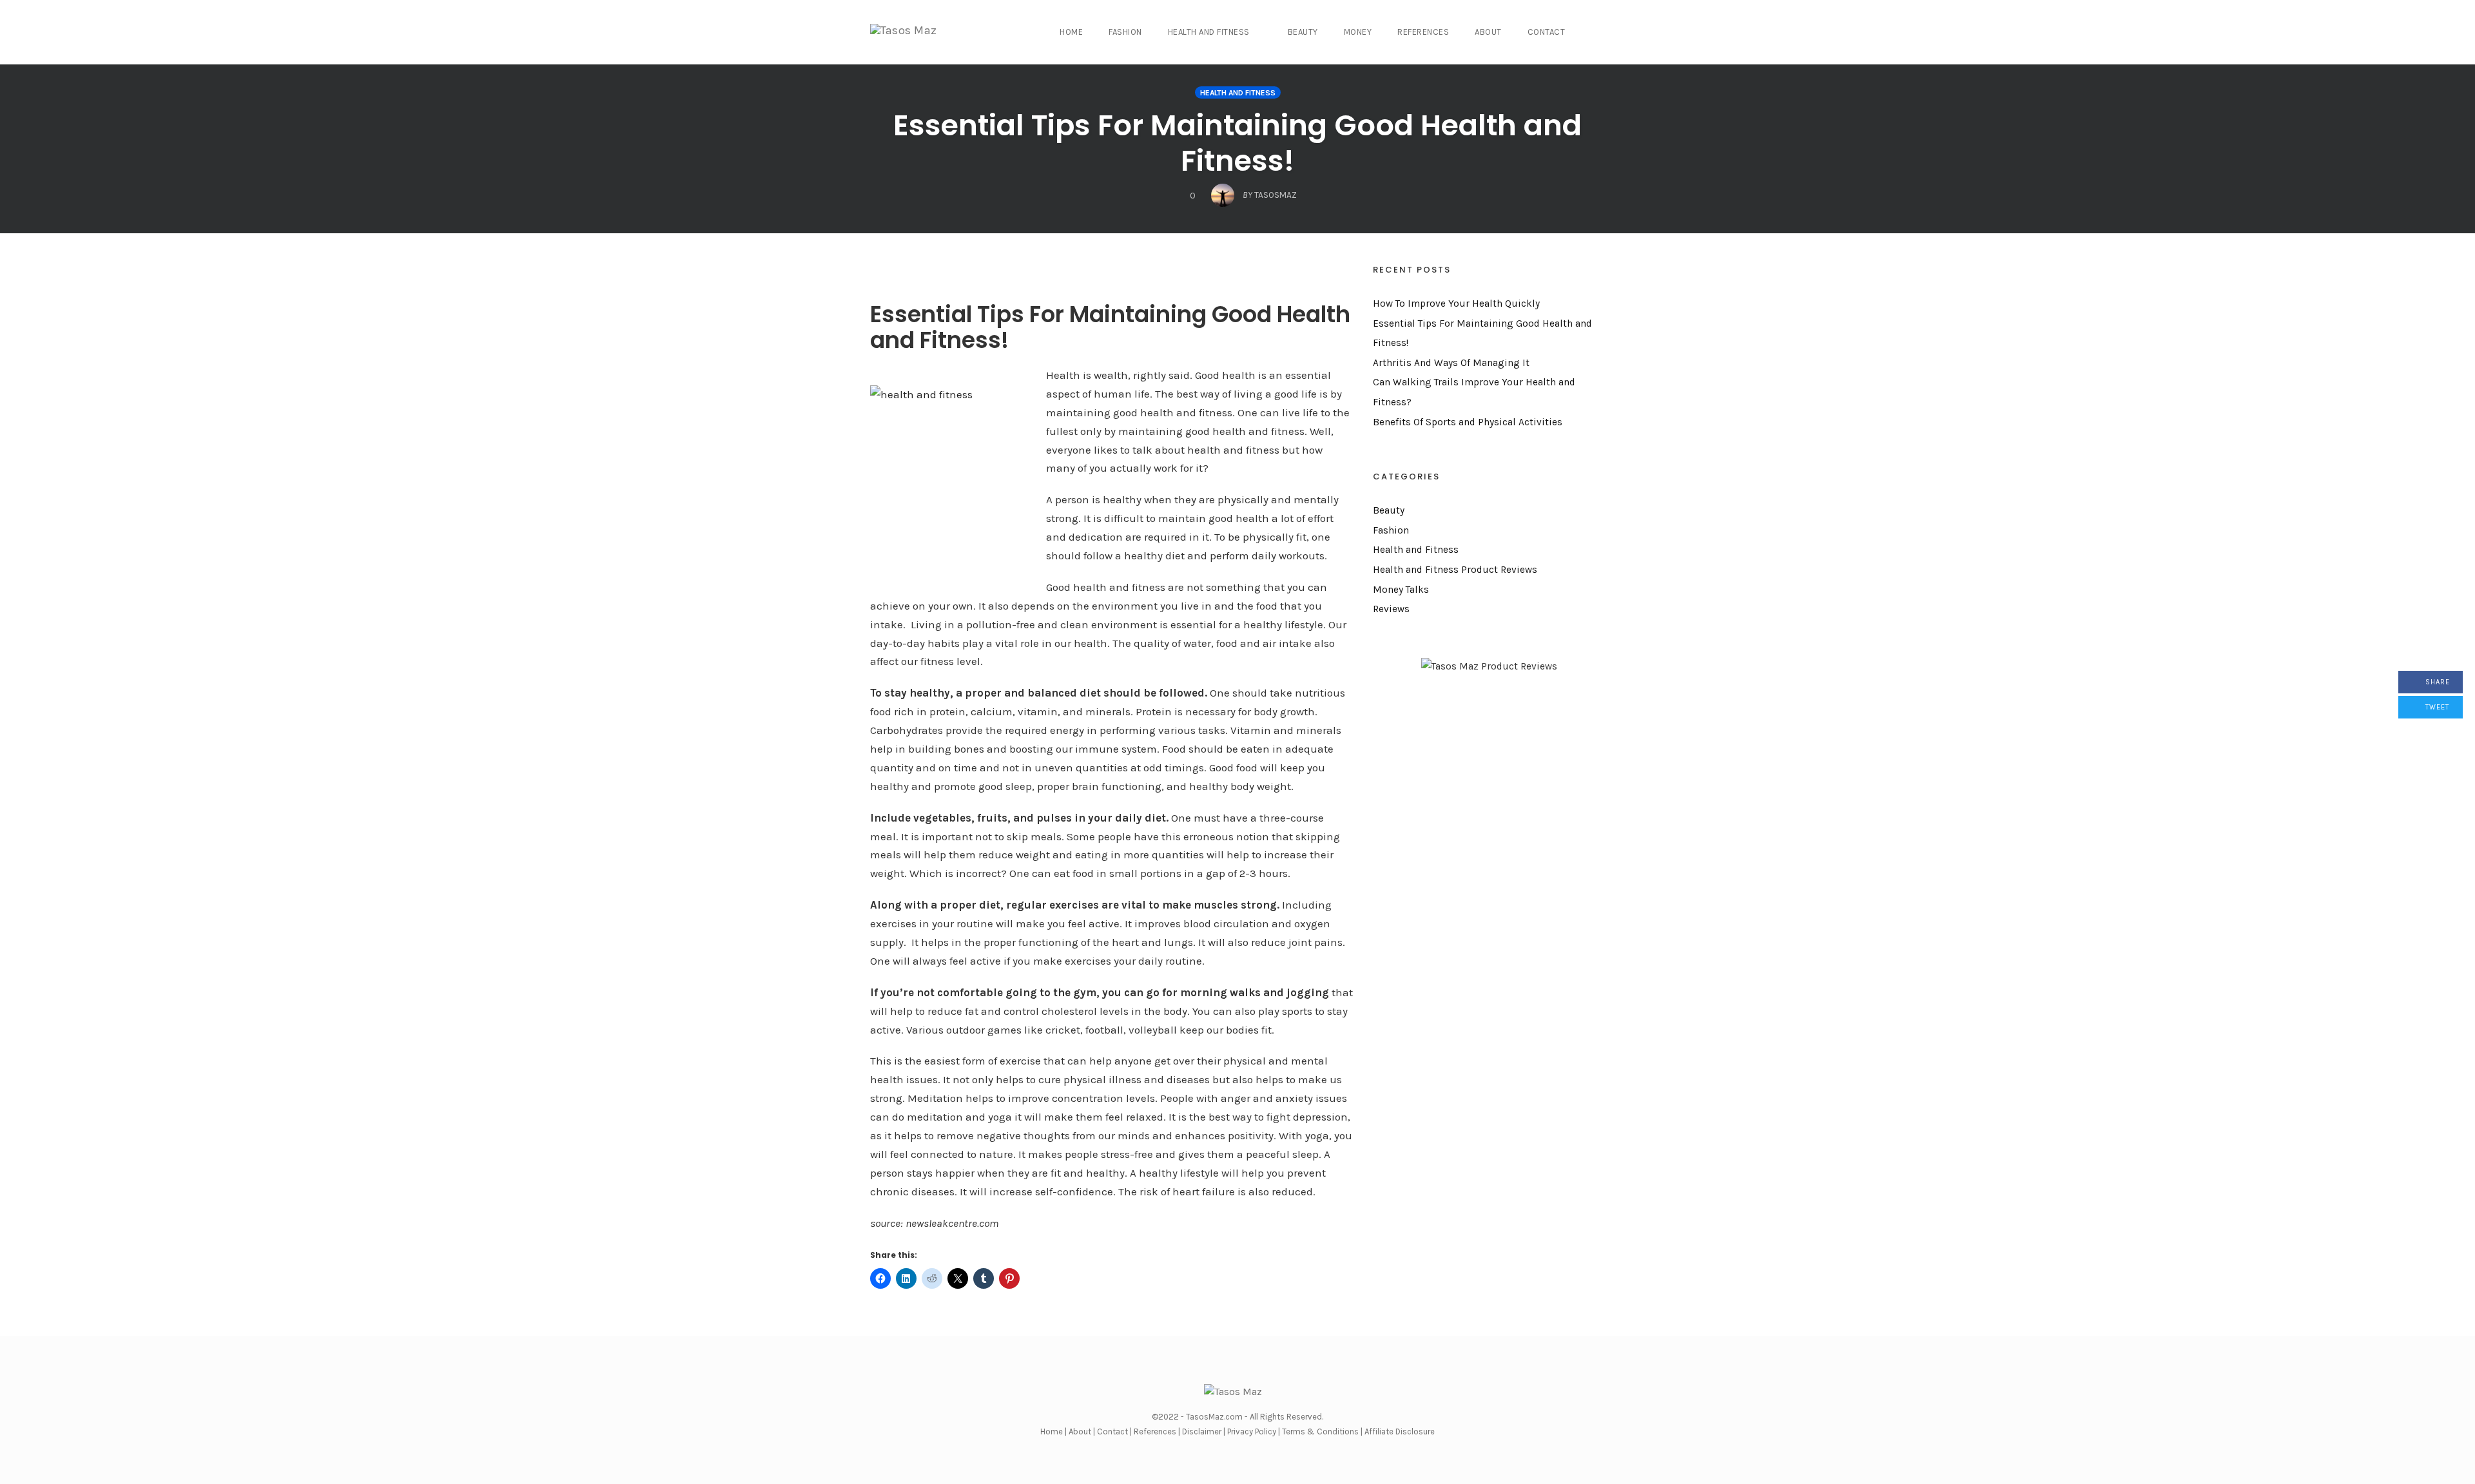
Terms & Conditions (1320, 1431)
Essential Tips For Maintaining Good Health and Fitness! (1237, 143)
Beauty (1303, 32)
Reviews (1391, 609)
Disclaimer (1202, 1431)
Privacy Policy (1252, 1431)
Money (1358, 32)
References (1423, 32)
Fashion (1125, 32)
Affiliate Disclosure (1400, 1431)
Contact (1547, 32)
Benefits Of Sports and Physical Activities (1468, 422)
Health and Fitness (1209, 32)
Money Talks (1401, 590)
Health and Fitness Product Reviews (1455, 570)
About (1488, 32)
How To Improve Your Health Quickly (1456, 304)
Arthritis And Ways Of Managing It (1451, 363)
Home (1071, 32)
